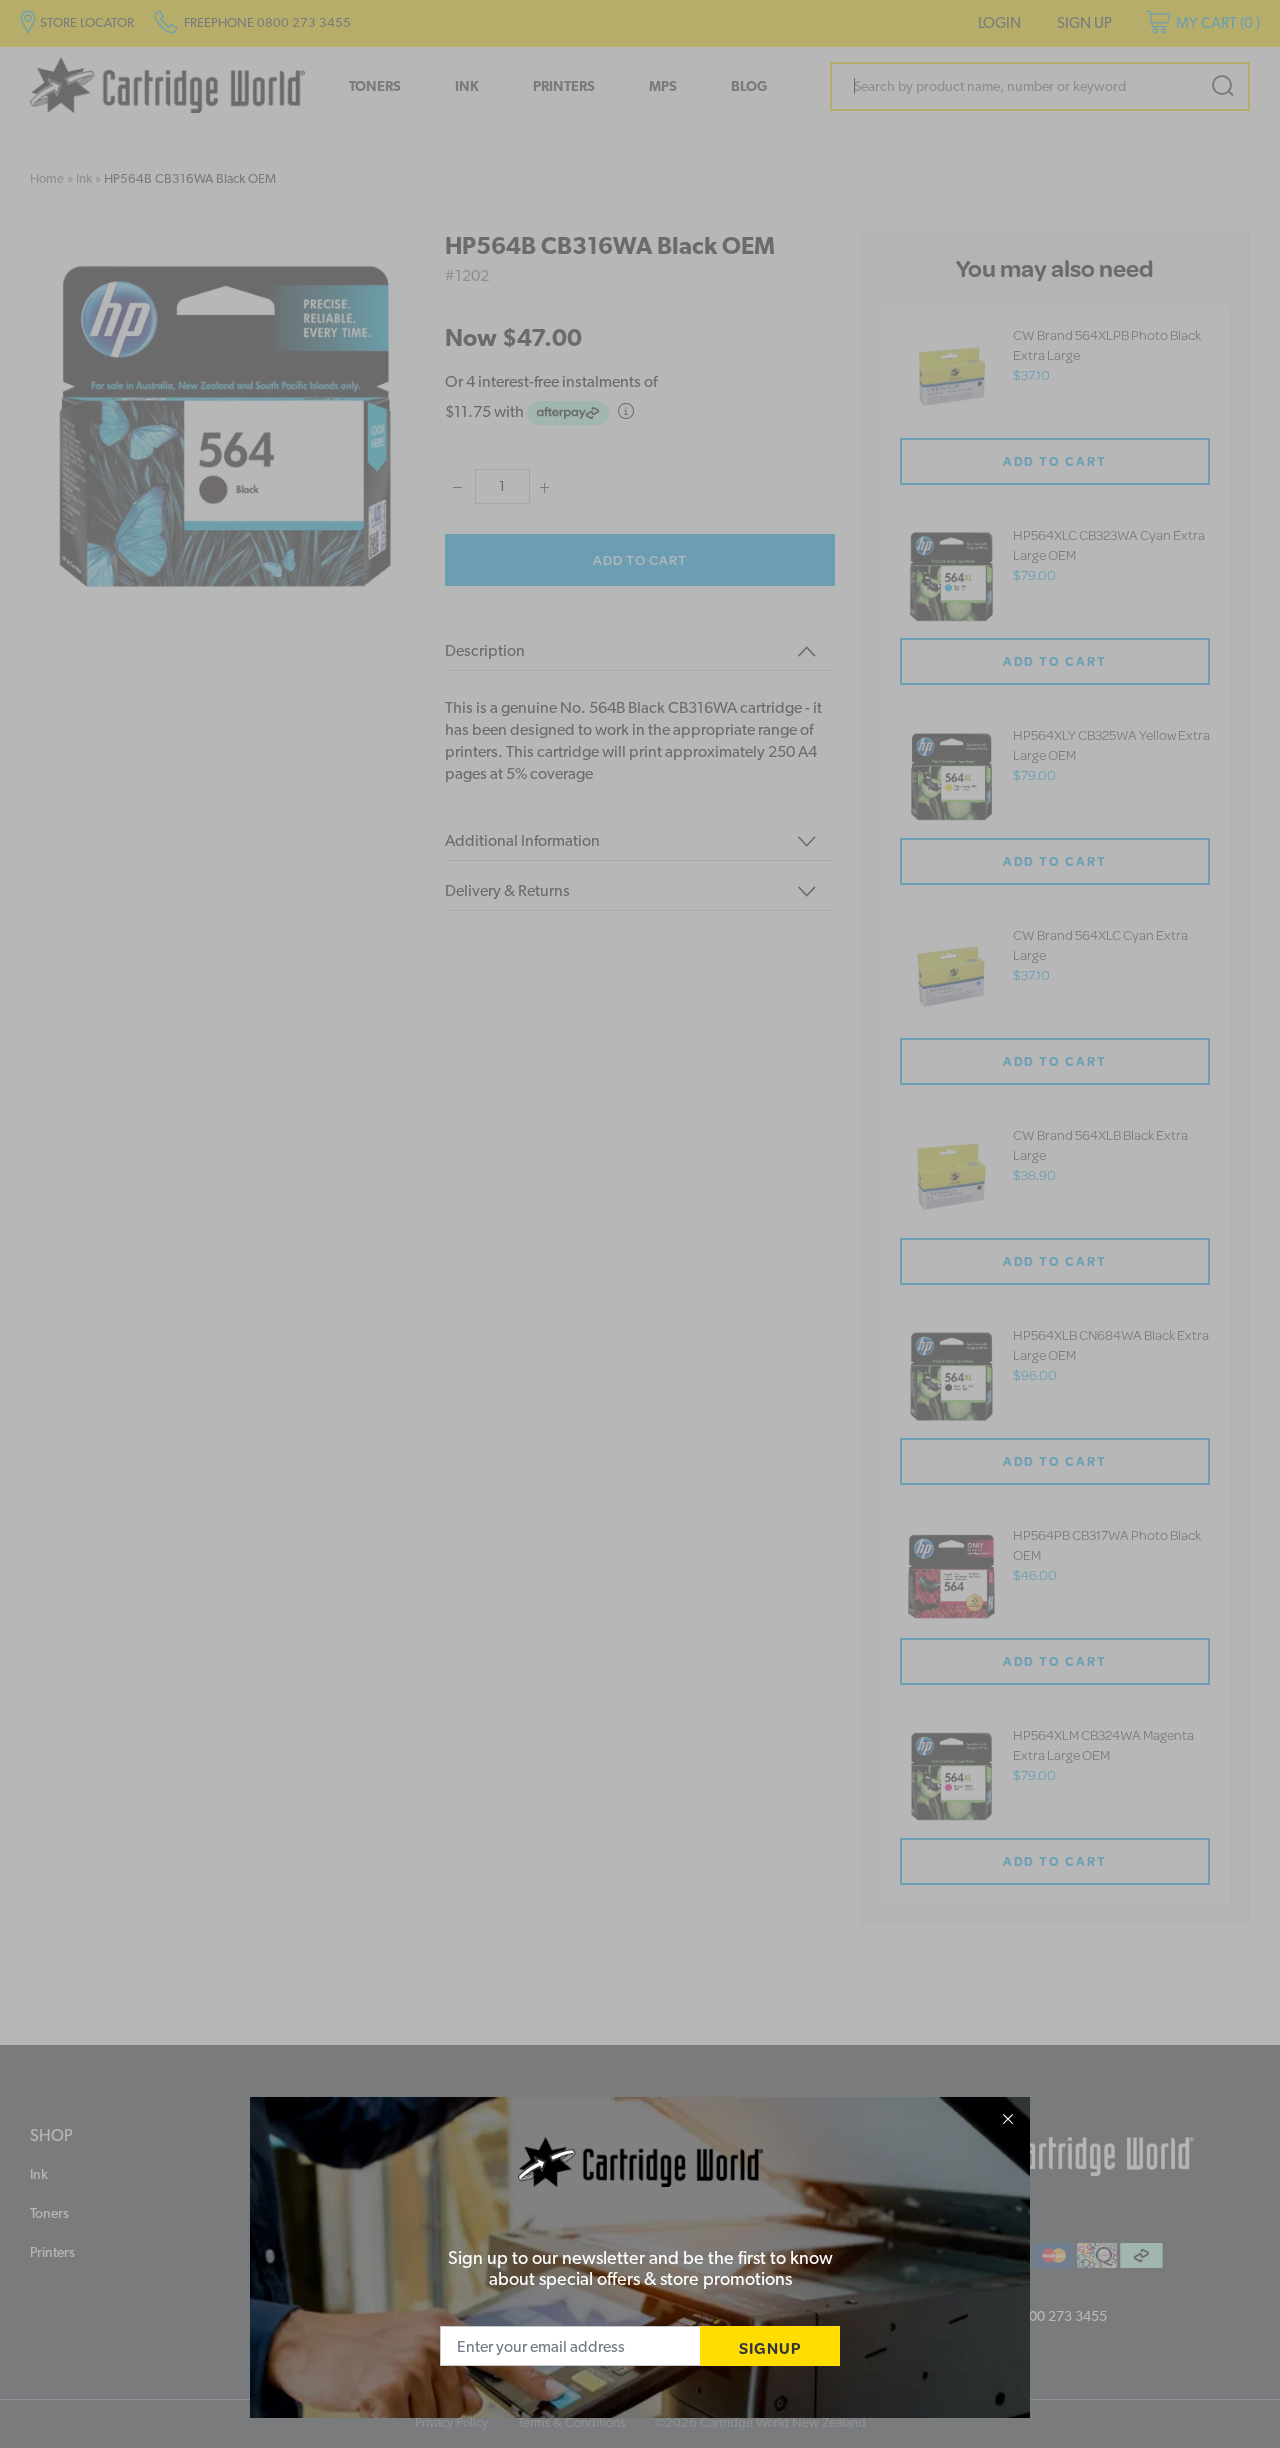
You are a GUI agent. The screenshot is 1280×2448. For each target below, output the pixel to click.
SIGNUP (770, 2347)
